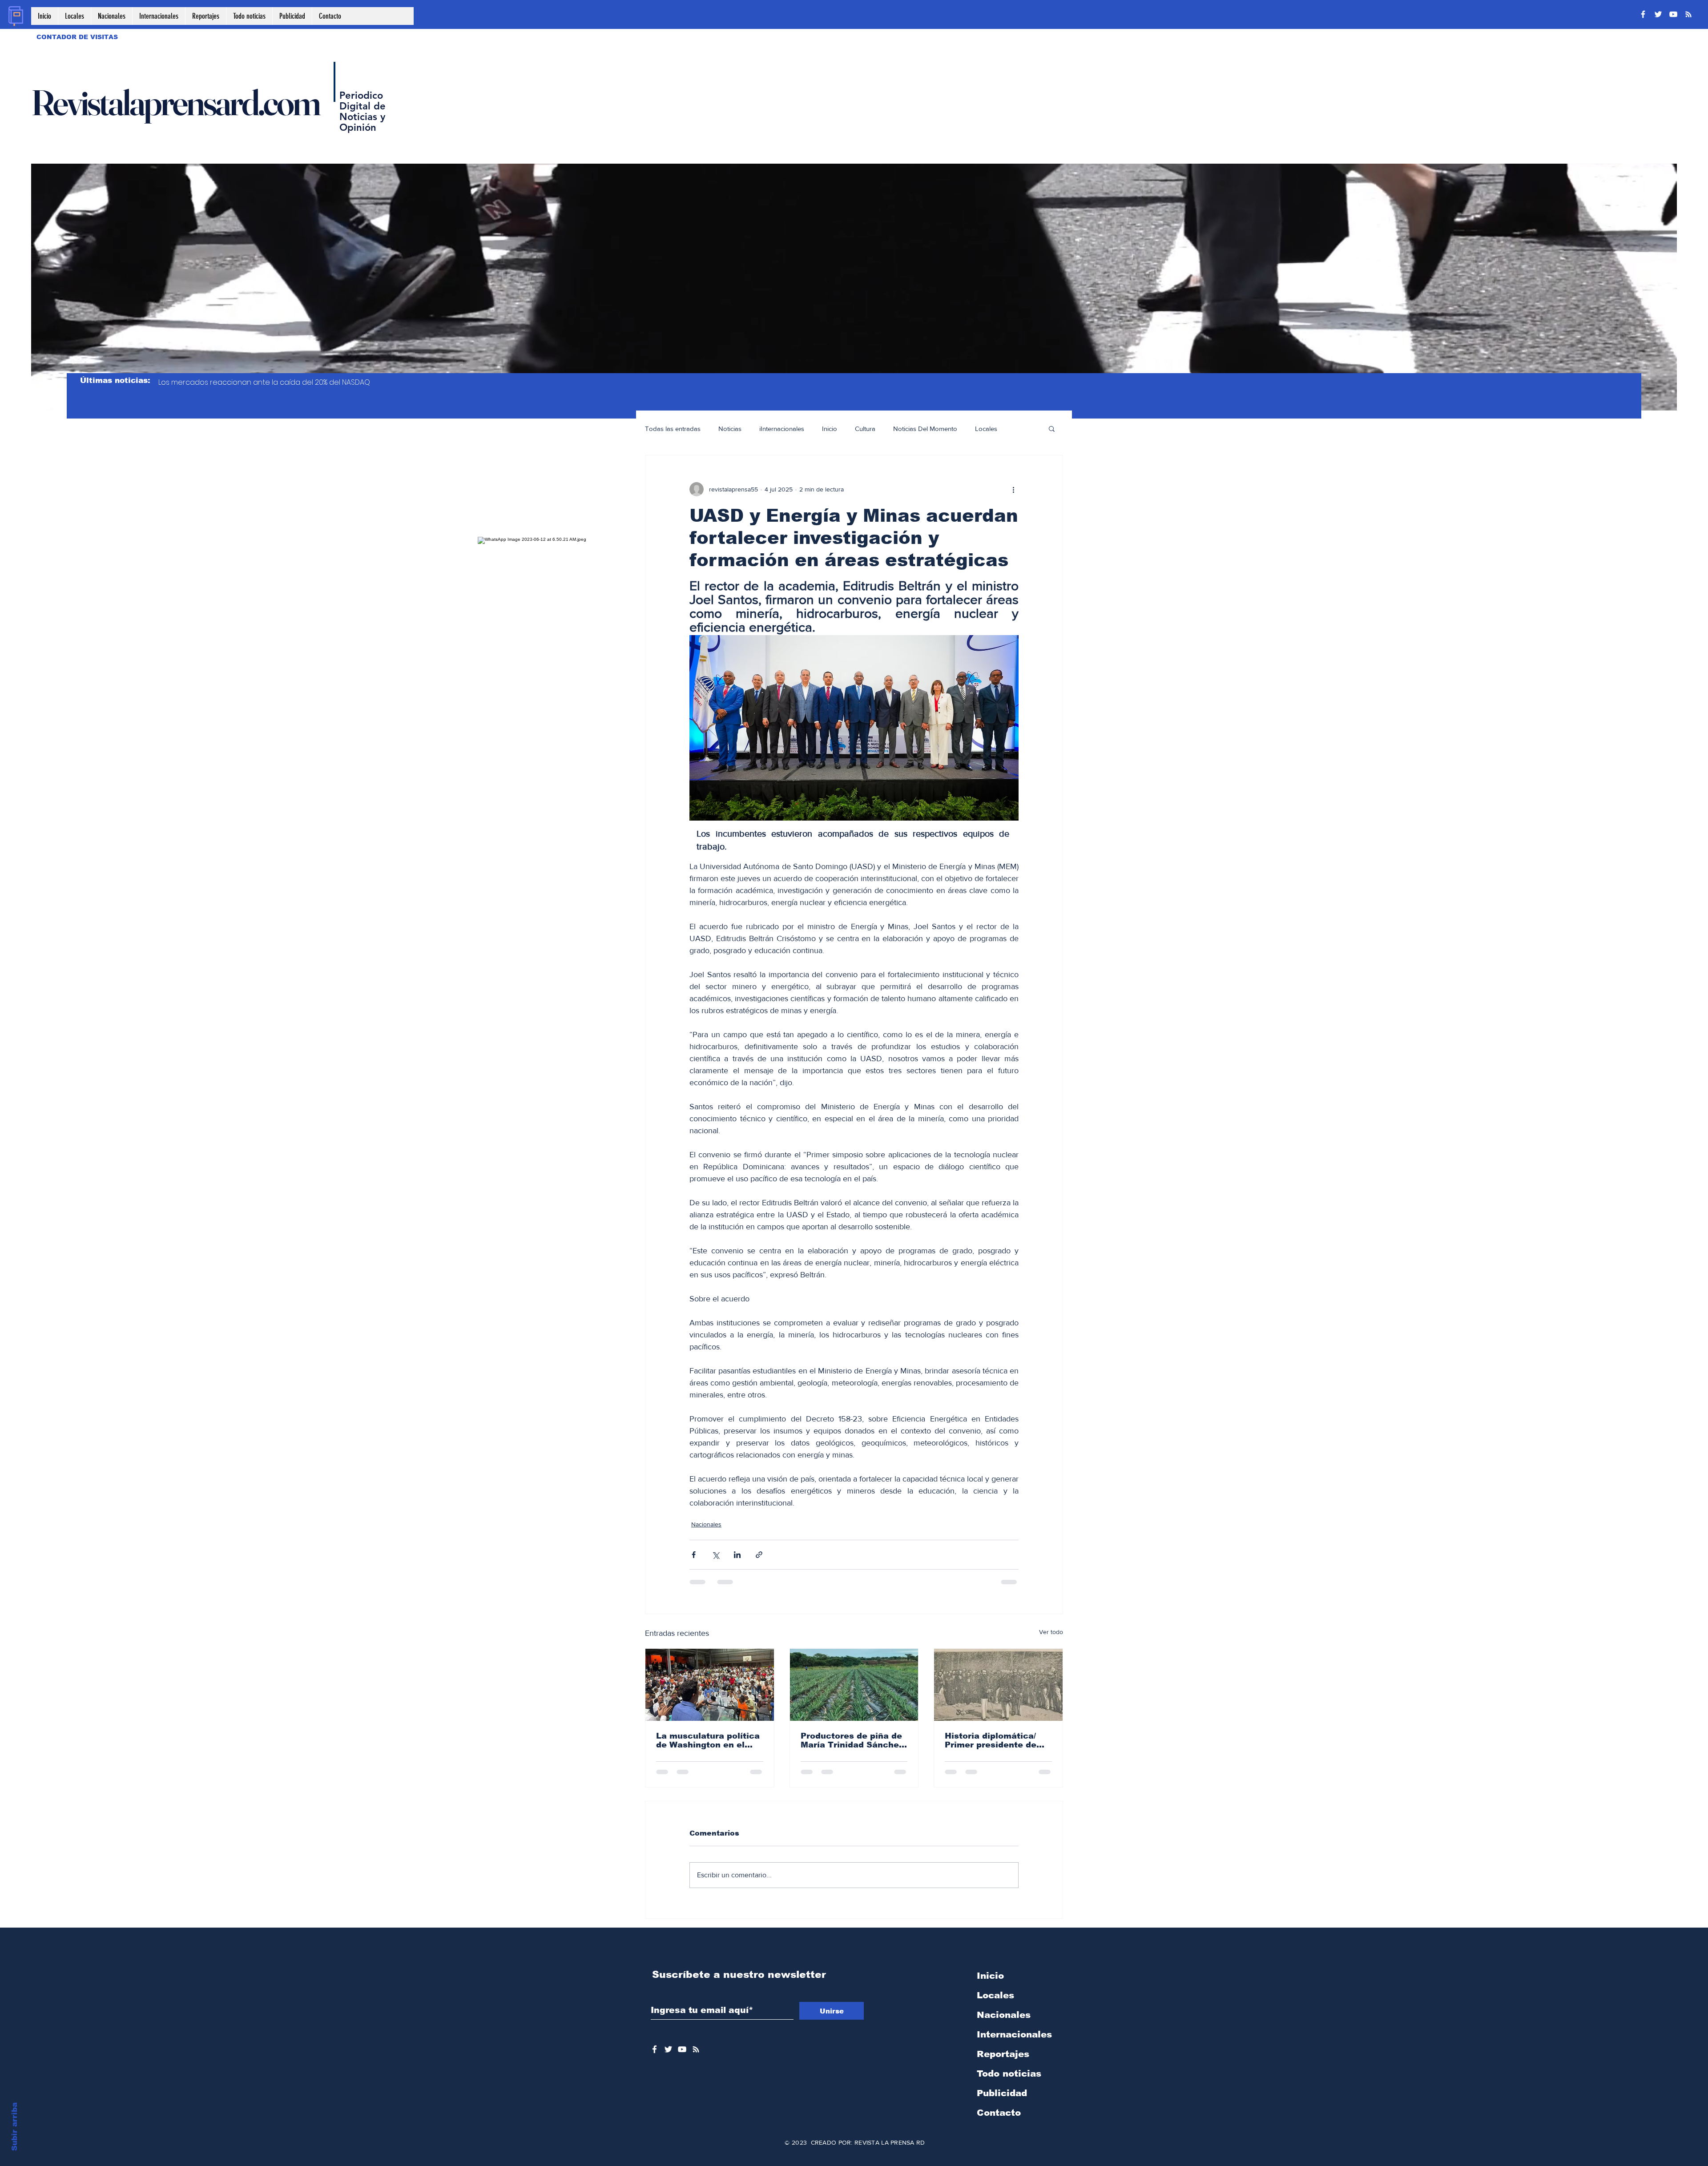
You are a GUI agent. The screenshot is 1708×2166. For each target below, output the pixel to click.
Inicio (830, 429)
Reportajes (1003, 1990)
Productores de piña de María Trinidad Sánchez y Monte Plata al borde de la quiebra (852, 1740)
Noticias (730, 429)
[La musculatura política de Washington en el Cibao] (710, 1685)
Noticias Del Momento (925, 429)
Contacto (999, 2049)
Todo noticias (1009, 2010)
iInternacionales (782, 429)
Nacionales (706, 1524)
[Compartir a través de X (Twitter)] (715, 1555)
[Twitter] (1658, 14)
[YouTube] (1673, 14)
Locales (986, 429)
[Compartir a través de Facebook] (694, 1555)
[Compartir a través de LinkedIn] (737, 1555)
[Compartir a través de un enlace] (759, 1555)
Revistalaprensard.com (175, 102)
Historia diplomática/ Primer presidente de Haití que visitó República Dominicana (994, 1740)
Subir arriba (14, 2127)
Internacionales (1014, 1971)
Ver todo (1051, 1632)
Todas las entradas (673, 429)
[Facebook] (1643, 14)
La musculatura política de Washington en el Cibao (708, 1740)
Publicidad (1002, 2029)
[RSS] (1688, 14)
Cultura (865, 429)
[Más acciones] (1013, 489)
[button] (1052, 428)
